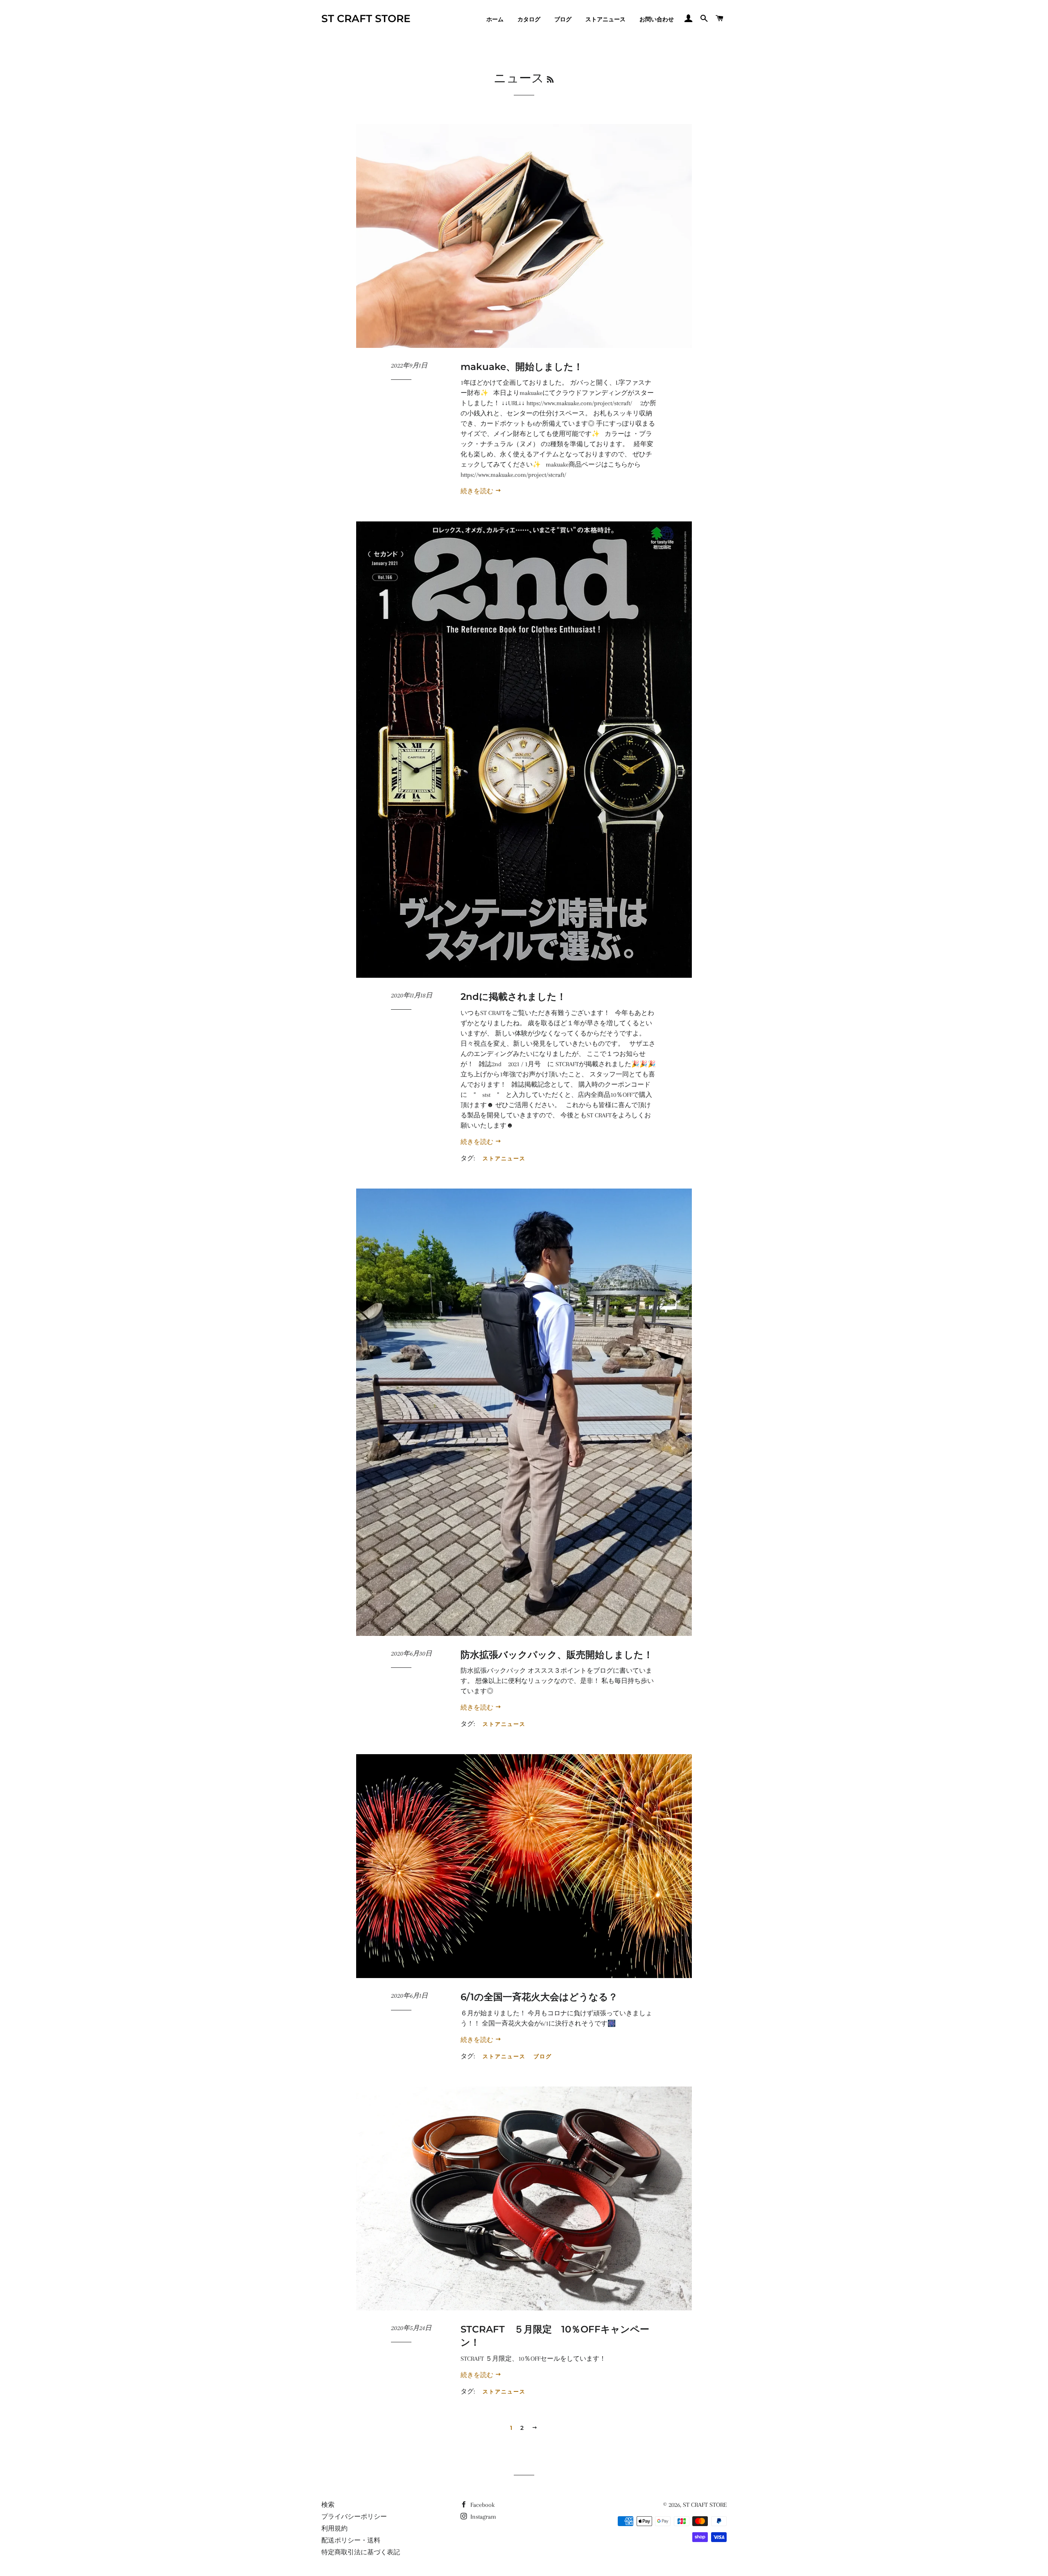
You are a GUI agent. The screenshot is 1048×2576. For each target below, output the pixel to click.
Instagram (482, 2517)
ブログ (563, 19)
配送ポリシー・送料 (351, 2540)
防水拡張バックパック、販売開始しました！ (557, 1655)
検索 (328, 2505)
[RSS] (550, 80)
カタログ (529, 19)
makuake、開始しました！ (522, 367)
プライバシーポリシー (354, 2517)
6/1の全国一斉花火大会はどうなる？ (539, 1997)
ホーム (495, 19)
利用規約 (334, 2529)
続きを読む (478, 491)
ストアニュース (605, 19)
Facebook (482, 2505)
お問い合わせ (657, 19)
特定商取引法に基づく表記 (361, 2552)
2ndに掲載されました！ (513, 997)
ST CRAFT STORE (366, 18)
